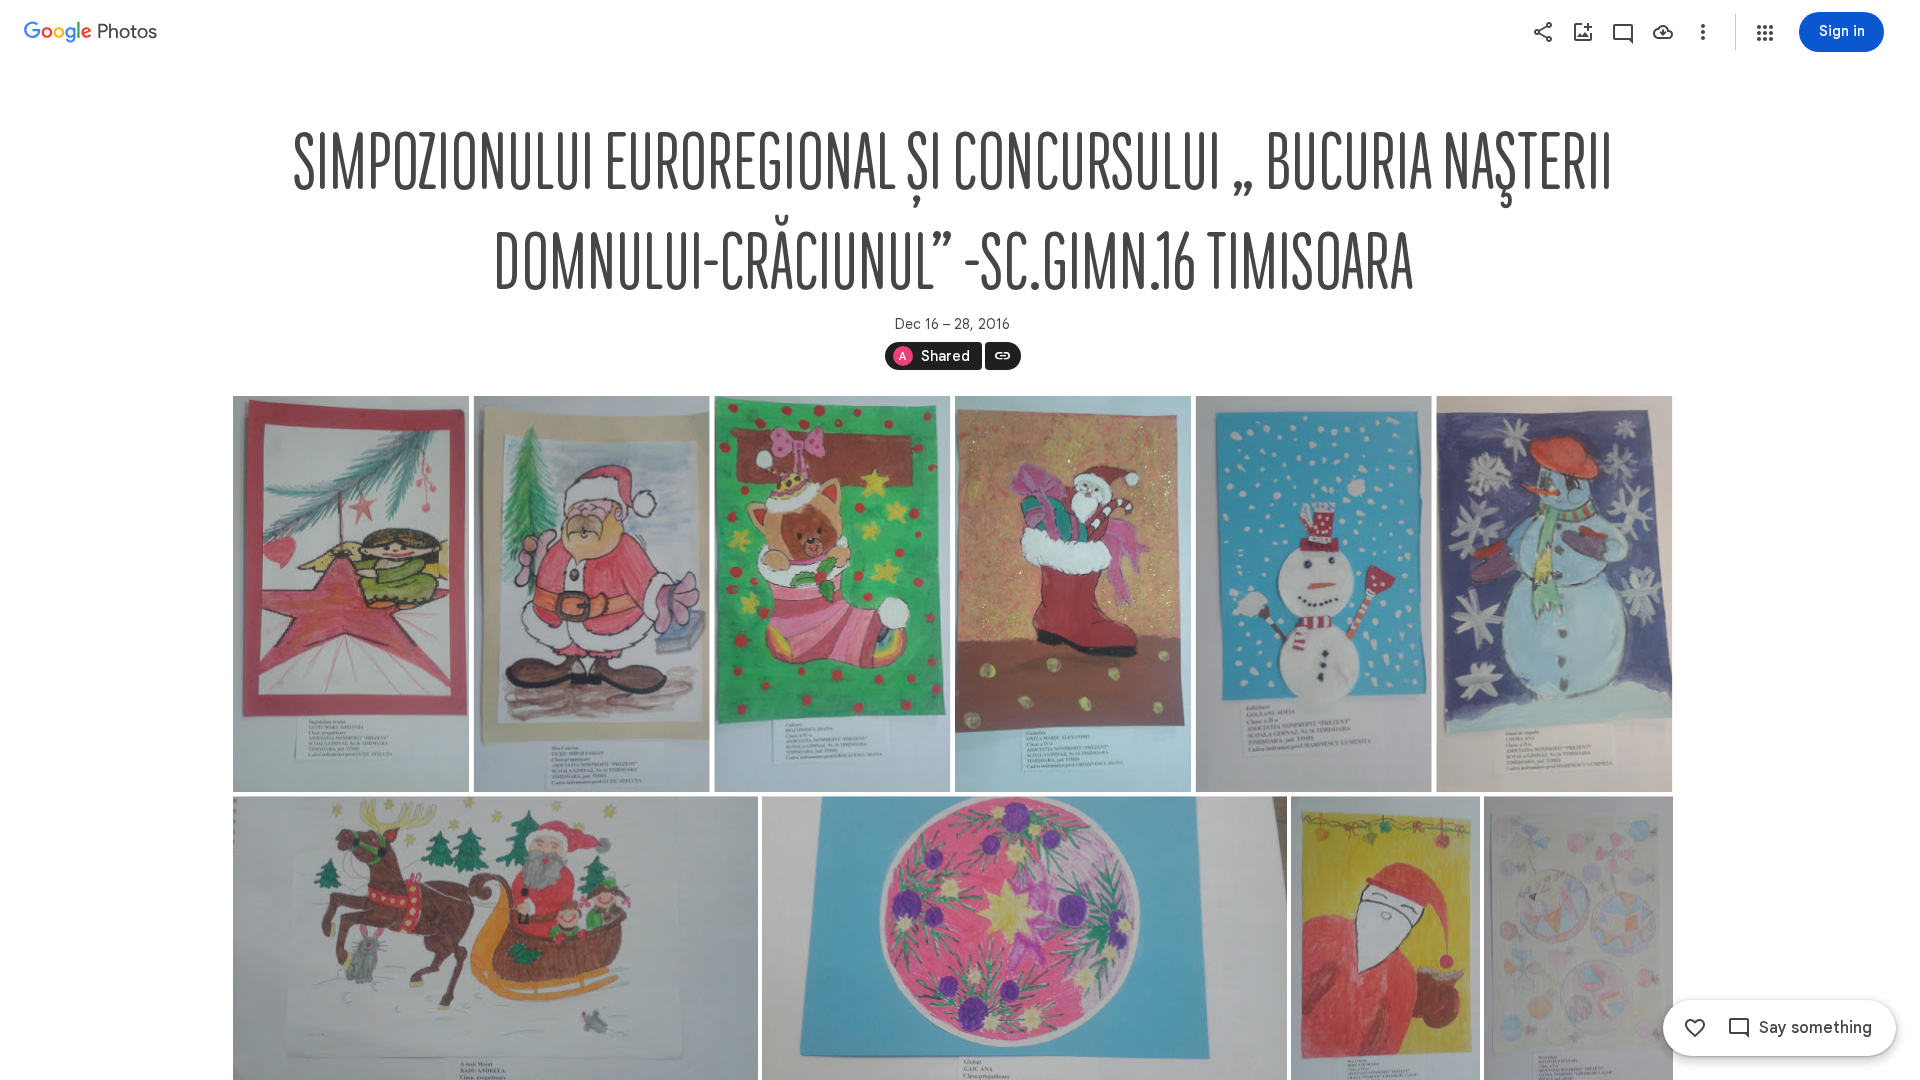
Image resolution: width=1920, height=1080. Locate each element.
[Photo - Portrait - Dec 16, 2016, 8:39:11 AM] (1072, 594)
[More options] (1703, 32)
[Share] (1543, 32)
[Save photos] (1663, 32)
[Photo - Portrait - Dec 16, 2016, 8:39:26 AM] (1313, 594)
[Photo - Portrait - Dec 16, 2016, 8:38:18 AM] (591, 594)
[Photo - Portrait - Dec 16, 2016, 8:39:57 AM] (1554, 594)
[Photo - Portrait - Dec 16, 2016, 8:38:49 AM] (832, 594)
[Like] (1695, 1028)
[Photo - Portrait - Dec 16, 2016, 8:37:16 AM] (351, 594)
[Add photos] (1583, 32)
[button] (1765, 33)
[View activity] (1623, 32)
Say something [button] (1815, 1028)
